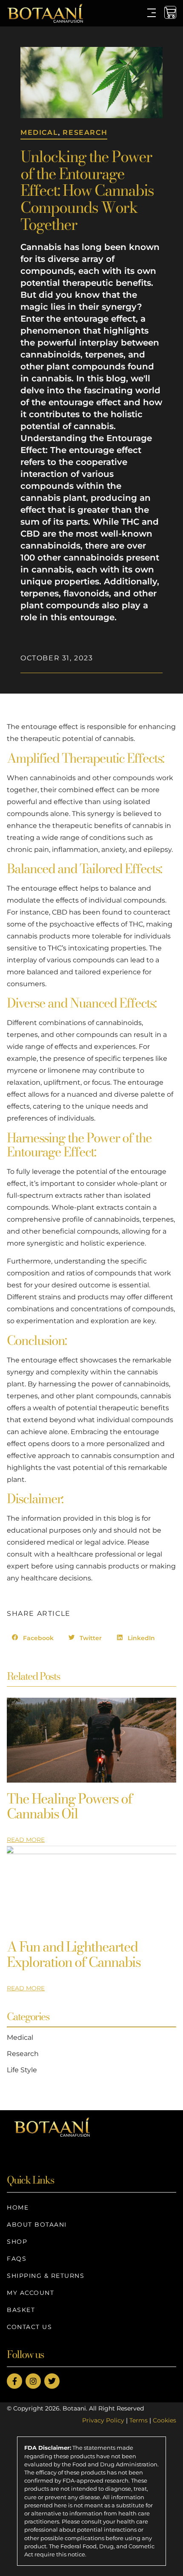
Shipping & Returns (46, 2276)
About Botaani (37, 2225)
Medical (39, 132)
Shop (17, 2242)
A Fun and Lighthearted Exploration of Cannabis (74, 1954)
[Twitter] (52, 2381)
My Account (30, 2293)
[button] (33, 1638)
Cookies (164, 2420)
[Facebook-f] (14, 2381)
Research (85, 132)
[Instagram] (33, 2381)
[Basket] (170, 12)
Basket (21, 2310)
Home (18, 2207)
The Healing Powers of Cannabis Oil (70, 1806)
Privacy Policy (103, 2420)
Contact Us (29, 2327)
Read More (26, 1840)
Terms (139, 2420)
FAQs (17, 2259)
